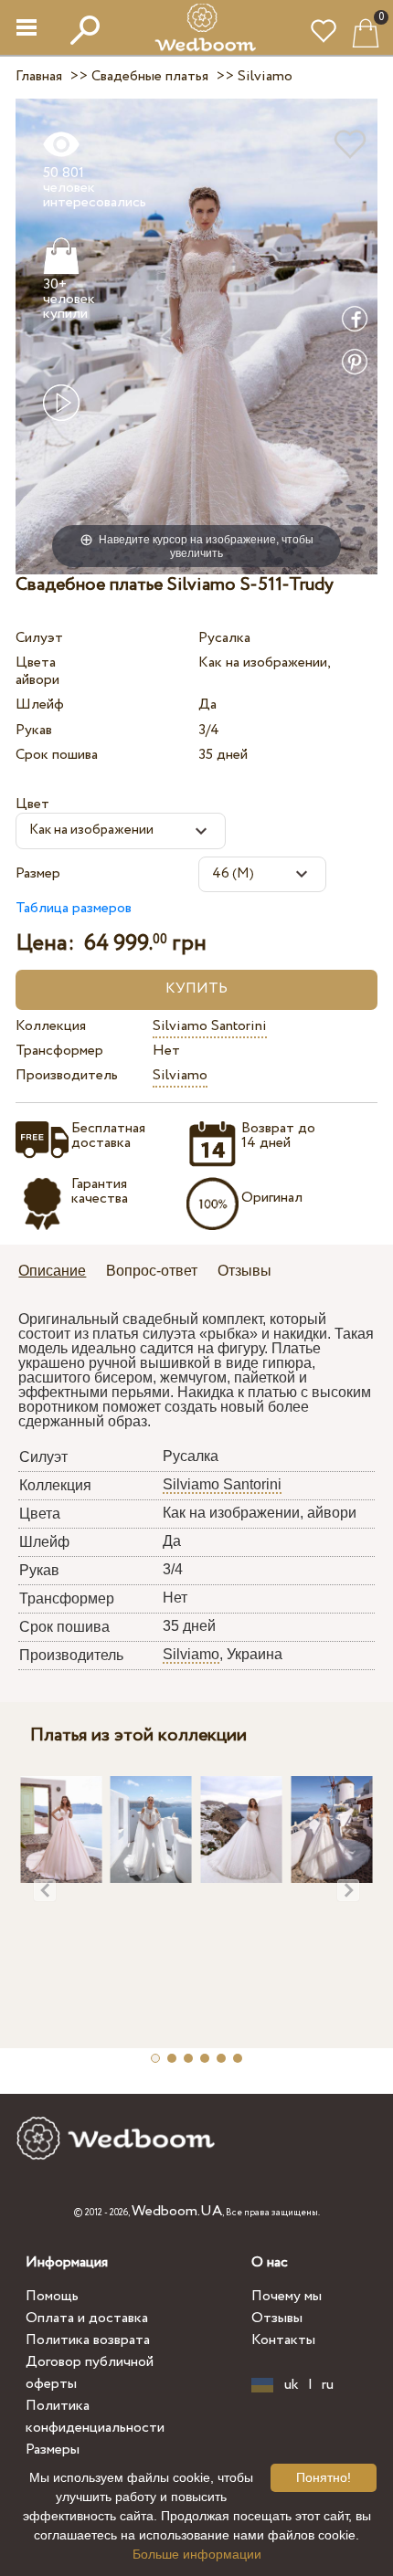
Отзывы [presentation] (244, 1271)
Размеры (53, 2450)
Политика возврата (88, 2340)
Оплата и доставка (87, 2318)
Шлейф (40, 704)
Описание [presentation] (52, 1271)
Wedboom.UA (177, 2211)
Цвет (32, 804)
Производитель (67, 1075)
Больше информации (197, 2554)
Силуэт (39, 638)
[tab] (58, 1272)
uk (292, 2385)
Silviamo (180, 1075)
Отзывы (277, 2318)
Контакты (283, 2340)
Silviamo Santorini (210, 1026)
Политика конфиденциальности (95, 2417)
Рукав (34, 730)
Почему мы (287, 2296)
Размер (38, 873)
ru (328, 2385)
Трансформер (59, 1051)
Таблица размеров (74, 908)
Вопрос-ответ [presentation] (152, 1271)
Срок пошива (57, 755)
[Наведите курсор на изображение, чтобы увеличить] (196, 336)
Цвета (36, 662)
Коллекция (51, 1026)
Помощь (52, 2296)
